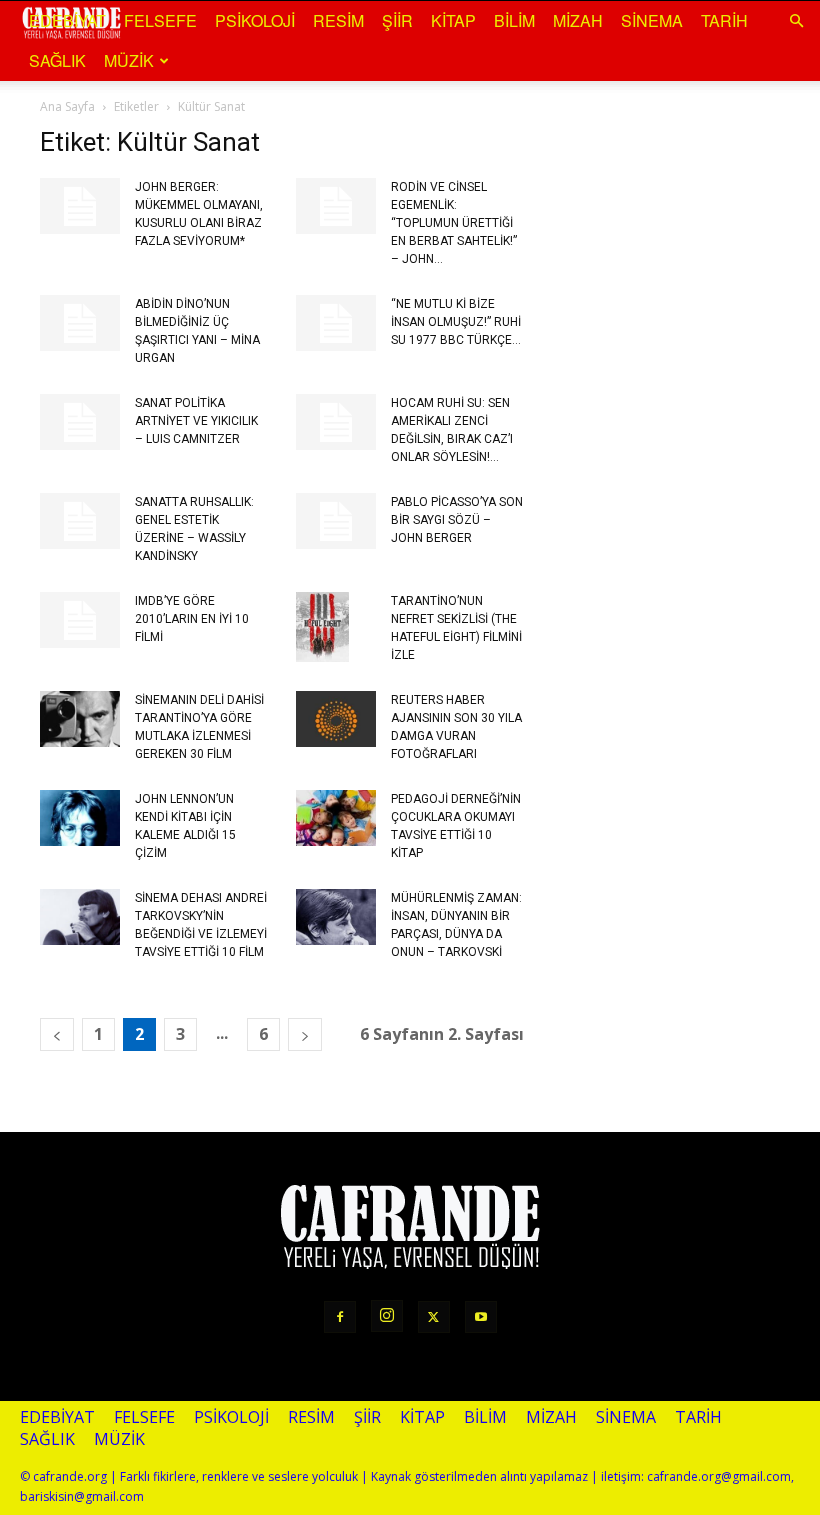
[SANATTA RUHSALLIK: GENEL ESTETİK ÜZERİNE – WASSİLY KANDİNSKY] (80, 521)
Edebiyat (67, 20)
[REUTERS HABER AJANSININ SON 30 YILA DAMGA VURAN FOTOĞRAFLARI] (336, 719)
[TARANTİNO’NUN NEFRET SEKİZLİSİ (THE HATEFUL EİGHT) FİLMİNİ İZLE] (336, 627)
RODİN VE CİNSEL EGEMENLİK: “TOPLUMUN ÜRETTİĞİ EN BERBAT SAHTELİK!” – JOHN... (454, 223)
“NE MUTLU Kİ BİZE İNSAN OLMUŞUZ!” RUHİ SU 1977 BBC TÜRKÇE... (456, 322)
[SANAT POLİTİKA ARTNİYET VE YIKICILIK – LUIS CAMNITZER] (80, 422)
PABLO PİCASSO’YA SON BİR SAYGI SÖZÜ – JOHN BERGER (457, 520)
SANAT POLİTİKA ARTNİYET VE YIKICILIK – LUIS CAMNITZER (196, 421)
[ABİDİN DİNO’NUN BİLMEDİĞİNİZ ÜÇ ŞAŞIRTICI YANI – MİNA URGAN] (80, 323)
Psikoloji (255, 20)
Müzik (129, 60)
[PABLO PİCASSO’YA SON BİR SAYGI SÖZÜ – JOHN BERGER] (336, 521)
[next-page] (305, 1034)
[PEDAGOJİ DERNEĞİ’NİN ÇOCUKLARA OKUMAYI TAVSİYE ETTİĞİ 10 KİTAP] (336, 818)
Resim (338, 20)
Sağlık (57, 60)
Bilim (514, 20)
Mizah (578, 20)
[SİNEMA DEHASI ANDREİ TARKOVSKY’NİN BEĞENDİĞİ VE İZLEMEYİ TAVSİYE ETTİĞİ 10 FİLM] (80, 917)
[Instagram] (387, 1316)
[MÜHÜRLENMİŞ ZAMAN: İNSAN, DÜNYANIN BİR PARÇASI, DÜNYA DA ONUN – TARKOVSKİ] (336, 917)
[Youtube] (481, 1317)
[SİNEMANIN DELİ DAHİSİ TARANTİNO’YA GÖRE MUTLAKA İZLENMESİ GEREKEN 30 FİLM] (80, 719)
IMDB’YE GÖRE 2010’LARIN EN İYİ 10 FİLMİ (192, 619)
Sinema (652, 20)
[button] (796, 20)
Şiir (397, 20)
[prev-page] (57, 1034)
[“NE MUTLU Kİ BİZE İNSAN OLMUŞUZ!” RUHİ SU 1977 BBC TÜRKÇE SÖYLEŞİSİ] (336, 323)
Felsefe (160, 20)
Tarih (724, 20)
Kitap (453, 20)
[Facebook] (340, 1317)
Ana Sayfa (67, 106)
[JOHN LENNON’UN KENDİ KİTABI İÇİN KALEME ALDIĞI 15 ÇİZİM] (80, 818)
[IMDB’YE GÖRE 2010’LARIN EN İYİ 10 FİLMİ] (80, 620)
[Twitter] (434, 1317)
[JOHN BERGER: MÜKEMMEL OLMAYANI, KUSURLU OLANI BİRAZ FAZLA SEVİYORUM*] (80, 206)
